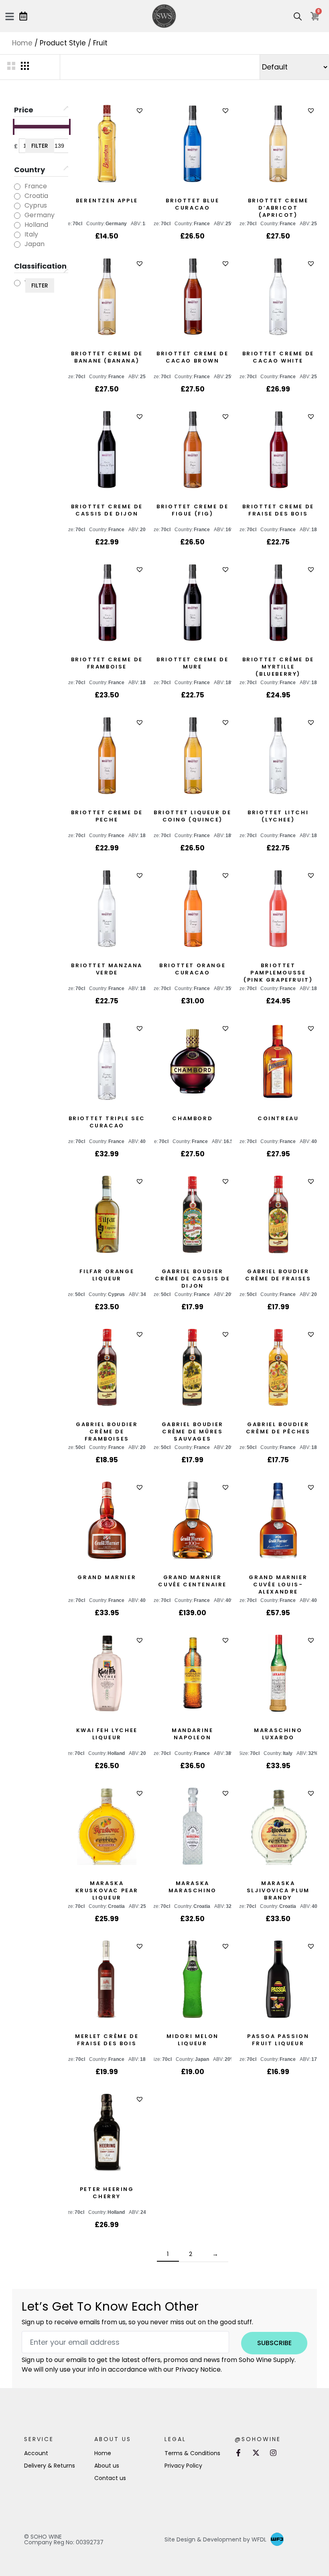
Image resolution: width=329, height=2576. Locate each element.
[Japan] (17, 245)
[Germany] (17, 216)
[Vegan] (17, 283)
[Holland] (17, 225)
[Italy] (17, 235)
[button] (141, 111)
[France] (17, 187)
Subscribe (274, 2343)
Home (22, 43)
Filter (40, 146)
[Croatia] (17, 196)
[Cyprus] (17, 206)
